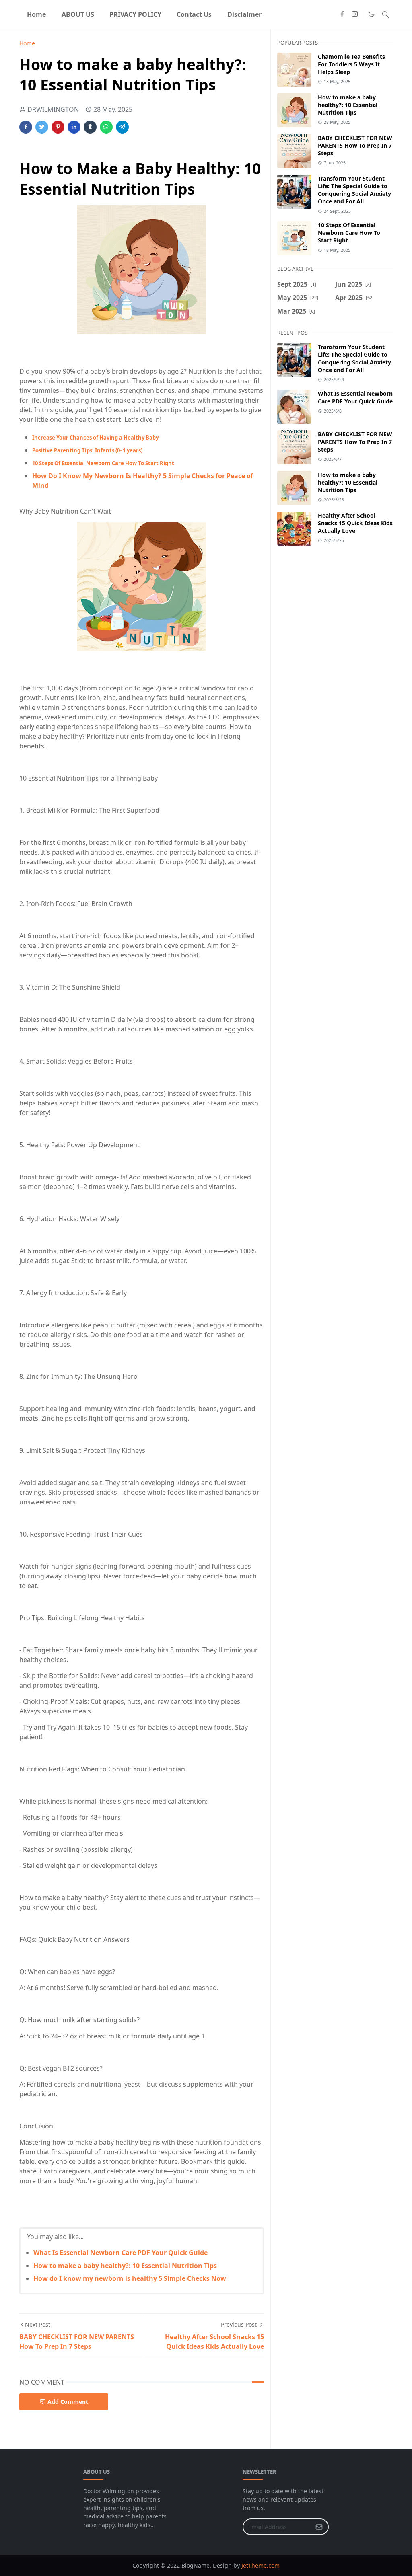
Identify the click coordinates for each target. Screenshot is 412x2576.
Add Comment (68, 2402)
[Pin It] (58, 127)
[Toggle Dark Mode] (372, 14)
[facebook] (342, 14)
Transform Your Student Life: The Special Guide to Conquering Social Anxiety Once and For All (354, 190)
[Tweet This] (42, 127)
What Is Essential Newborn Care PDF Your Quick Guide (121, 2253)
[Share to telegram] (122, 127)
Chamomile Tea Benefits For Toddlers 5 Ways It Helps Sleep (351, 64)
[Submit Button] (319, 2527)
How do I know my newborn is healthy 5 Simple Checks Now (130, 2278)
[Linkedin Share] (74, 127)
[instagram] (355, 14)
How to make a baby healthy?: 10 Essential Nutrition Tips (125, 2266)
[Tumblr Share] (90, 127)
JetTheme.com (261, 2565)
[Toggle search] (385, 14)
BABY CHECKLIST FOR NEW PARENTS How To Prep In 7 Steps (355, 145)
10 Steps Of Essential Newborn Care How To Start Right (349, 233)
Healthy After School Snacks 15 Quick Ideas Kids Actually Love (355, 523)
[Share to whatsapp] (106, 127)
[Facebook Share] (26, 127)
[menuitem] (36, 14)
